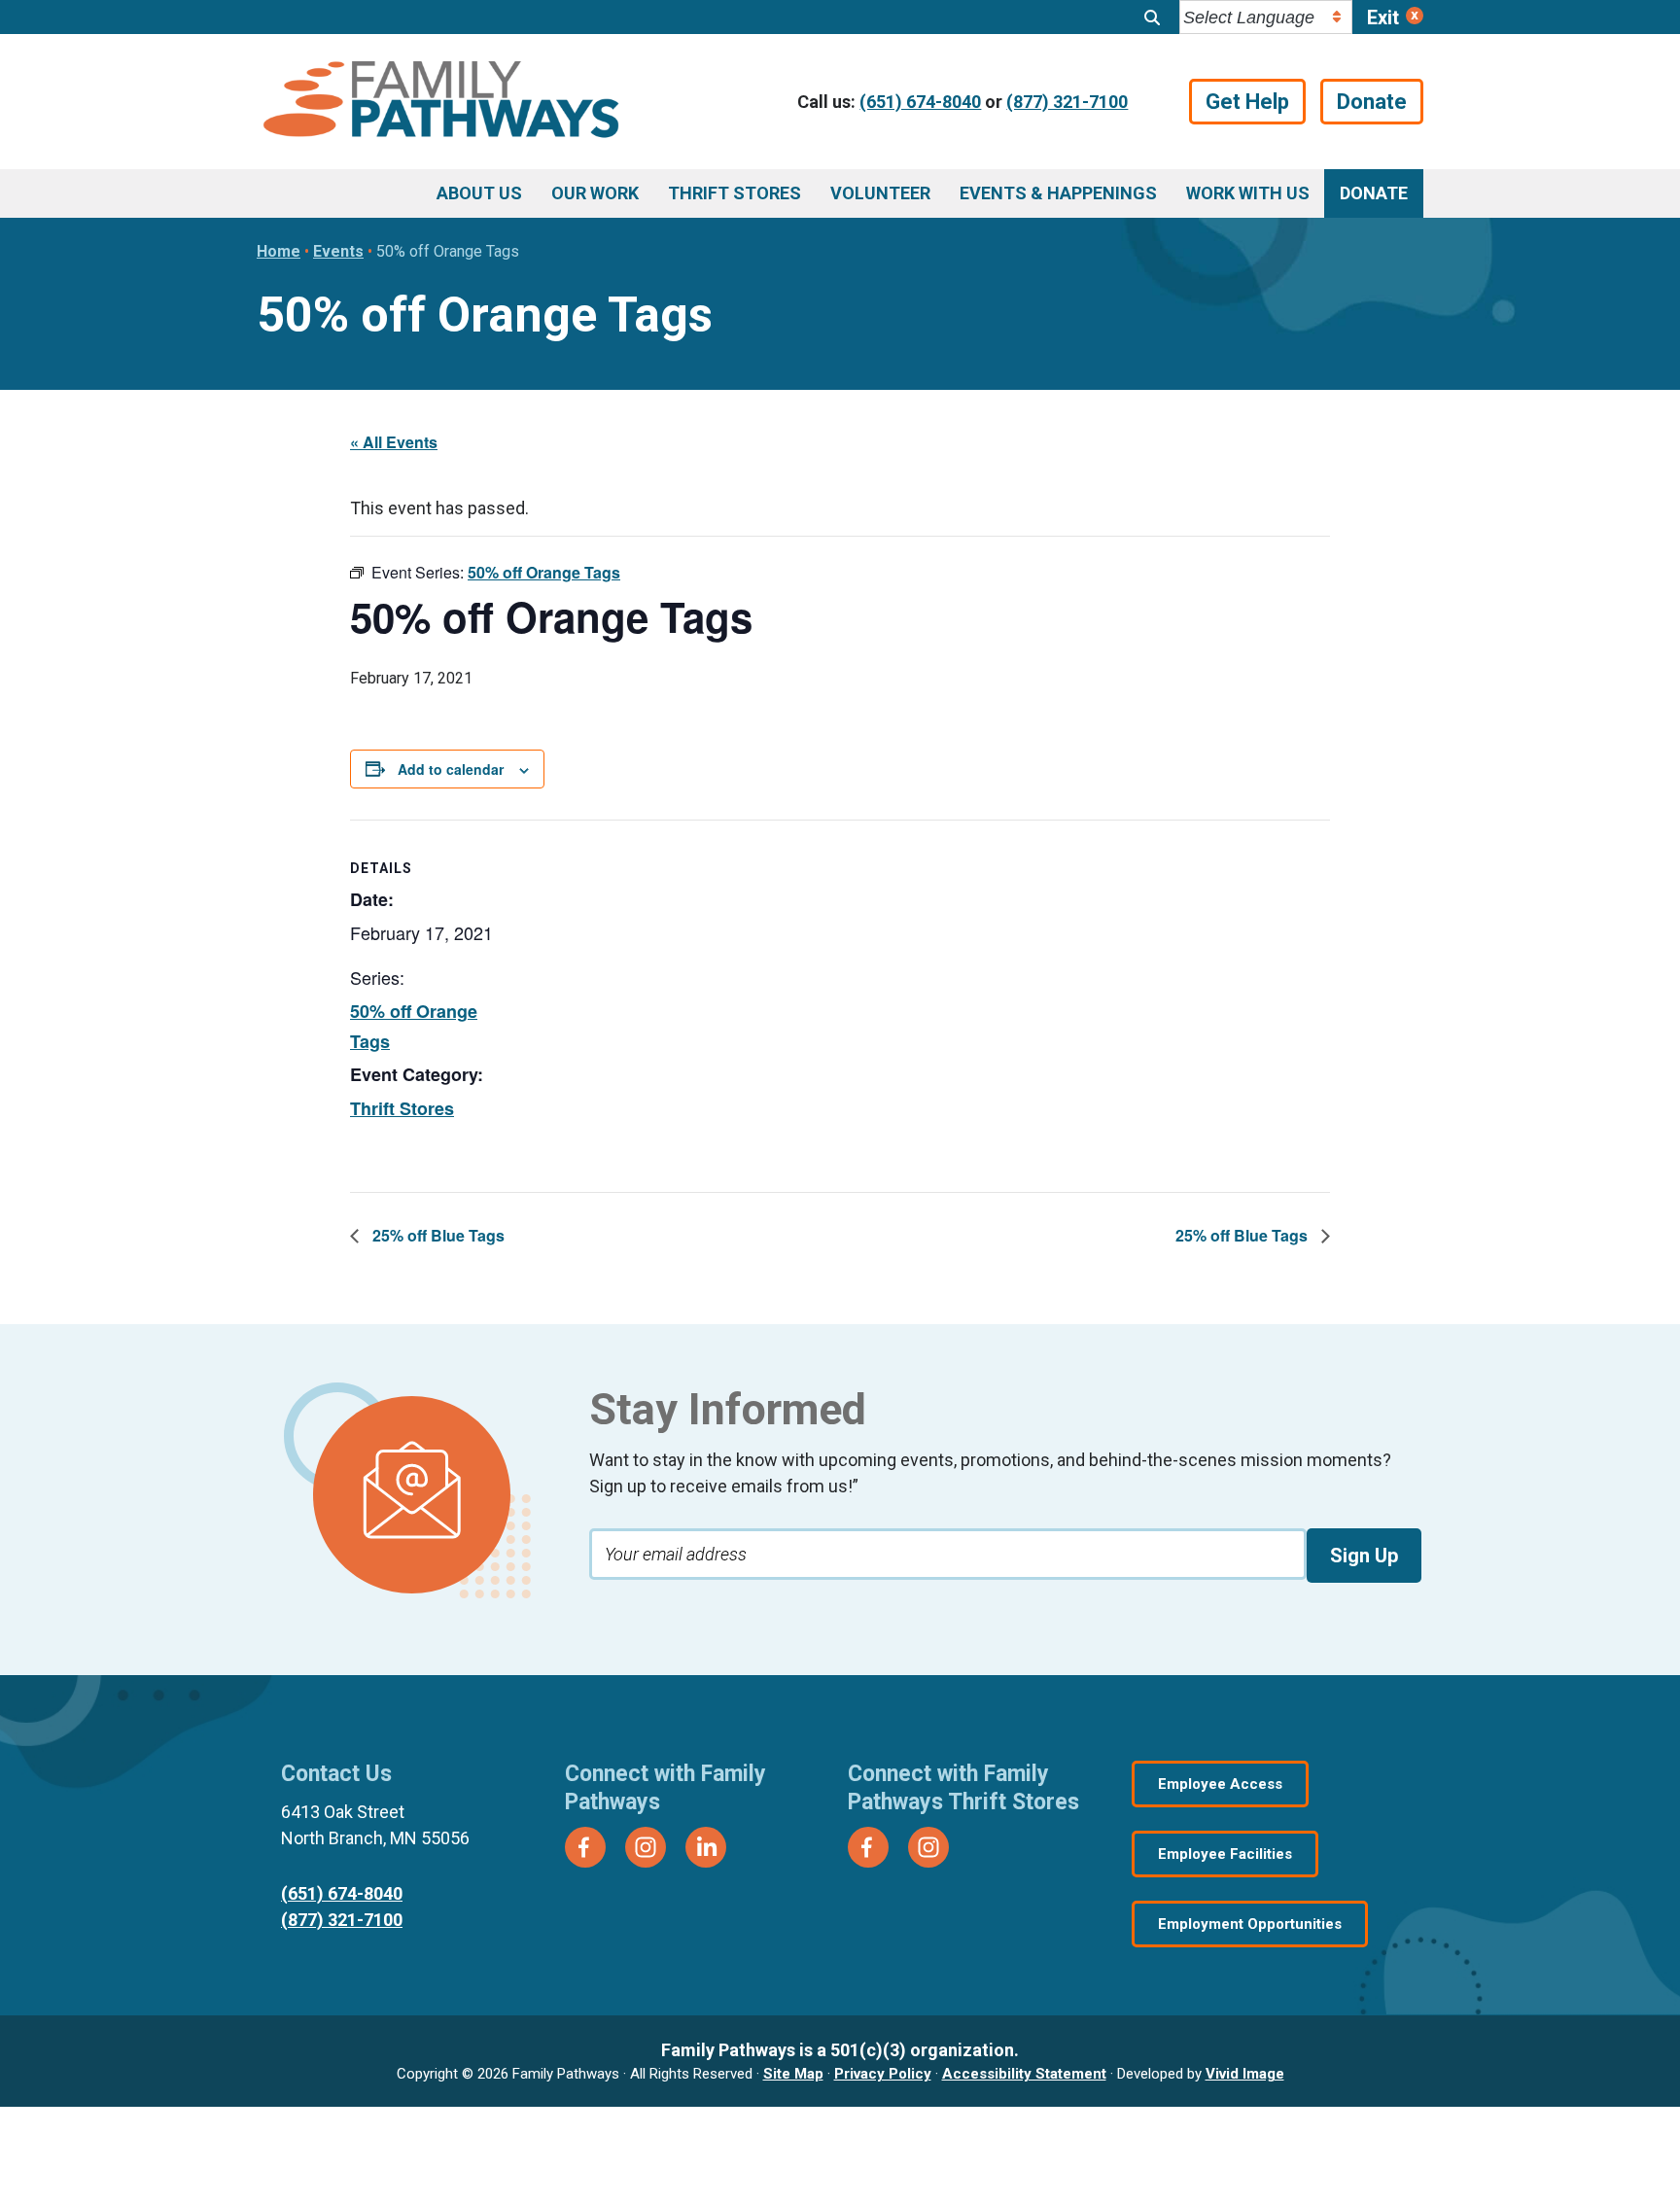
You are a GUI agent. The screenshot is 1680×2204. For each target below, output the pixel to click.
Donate (1372, 102)
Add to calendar (451, 769)
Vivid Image (1245, 2074)
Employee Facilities (1225, 1854)
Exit (1383, 17)
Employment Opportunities (1250, 1924)
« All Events (394, 442)
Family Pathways (441, 102)
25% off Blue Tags (437, 1235)
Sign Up (1364, 1556)
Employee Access (1220, 1784)
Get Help (1247, 102)
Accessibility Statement (1024, 2074)
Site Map (793, 2074)
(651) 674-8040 (920, 102)
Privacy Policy (883, 2074)
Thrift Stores (402, 1108)
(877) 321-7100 (1067, 102)
